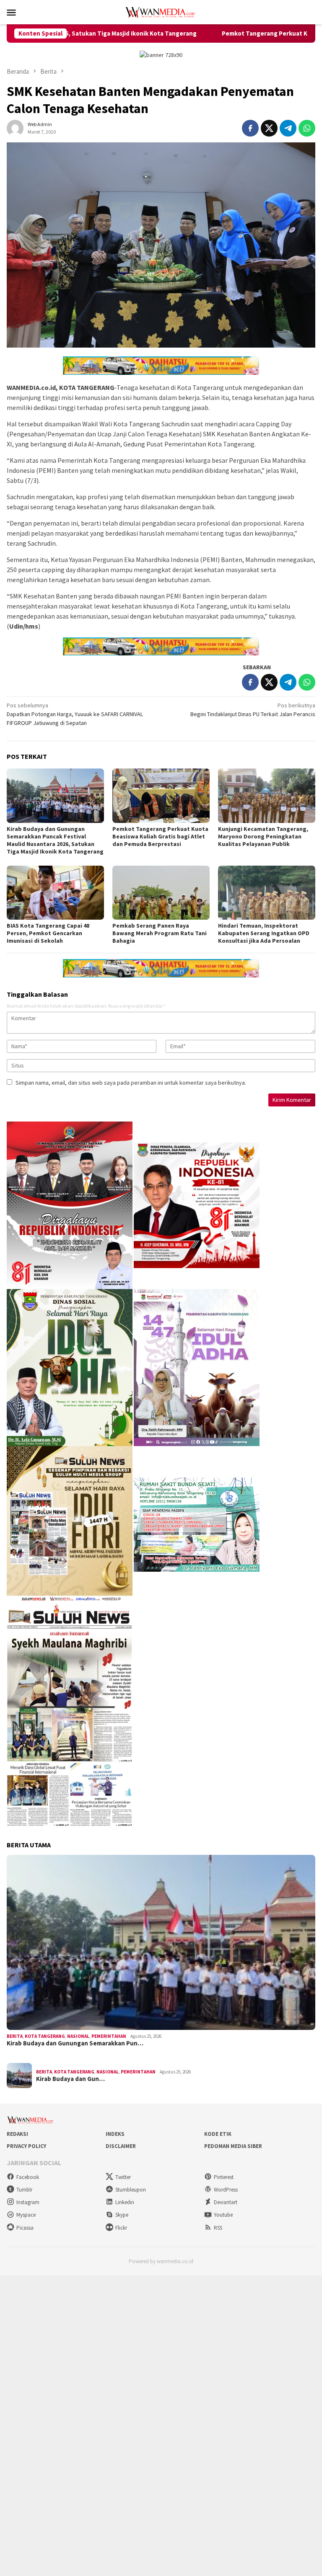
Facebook (28, 2177)
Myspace (26, 2215)
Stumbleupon (131, 2190)
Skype (122, 2215)
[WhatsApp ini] (307, 128)
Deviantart (226, 2202)
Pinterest (224, 2177)
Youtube (223, 2215)
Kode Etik (218, 2134)
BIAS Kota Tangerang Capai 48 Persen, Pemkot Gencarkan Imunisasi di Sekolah (48, 933)
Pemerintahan (109, 2036)
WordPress (226, 2190)
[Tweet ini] (269, 128)
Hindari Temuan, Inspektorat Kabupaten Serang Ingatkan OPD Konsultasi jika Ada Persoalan (264, 933)
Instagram (28, 2202)
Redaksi (17, 2134)
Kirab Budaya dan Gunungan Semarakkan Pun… (75, 2043)
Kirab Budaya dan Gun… (70, 2079)
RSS (218, 2228)
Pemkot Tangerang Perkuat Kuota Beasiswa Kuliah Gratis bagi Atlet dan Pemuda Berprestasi (160, 836)
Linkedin (125, 2202)
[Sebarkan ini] (250, 128)
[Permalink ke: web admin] (15, 127)
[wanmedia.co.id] (161, 11)
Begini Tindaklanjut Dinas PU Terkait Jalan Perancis (253, 710)
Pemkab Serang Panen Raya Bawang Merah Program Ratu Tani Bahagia (160, 933)
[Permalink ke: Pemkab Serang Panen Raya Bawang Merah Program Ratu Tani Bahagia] (161, 893)
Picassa (25, 2228)
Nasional (78, 2036)
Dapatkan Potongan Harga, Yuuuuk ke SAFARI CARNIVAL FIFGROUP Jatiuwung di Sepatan (75, 714)
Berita (15, 2036)
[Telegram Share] (288, 128)
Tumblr (24, 2190)
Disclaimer (121, 2146)
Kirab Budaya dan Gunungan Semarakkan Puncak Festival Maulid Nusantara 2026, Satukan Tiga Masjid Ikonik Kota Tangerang (55, 840)
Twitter (123, 2177)
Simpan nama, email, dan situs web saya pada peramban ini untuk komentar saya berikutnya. (131, 1083)
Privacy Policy (26, 2146)
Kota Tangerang (45, 2036)
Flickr (121, 2228)
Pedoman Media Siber (233, 2146)
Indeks (115, 2134)
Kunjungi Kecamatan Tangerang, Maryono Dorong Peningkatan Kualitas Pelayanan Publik (263, 836)
